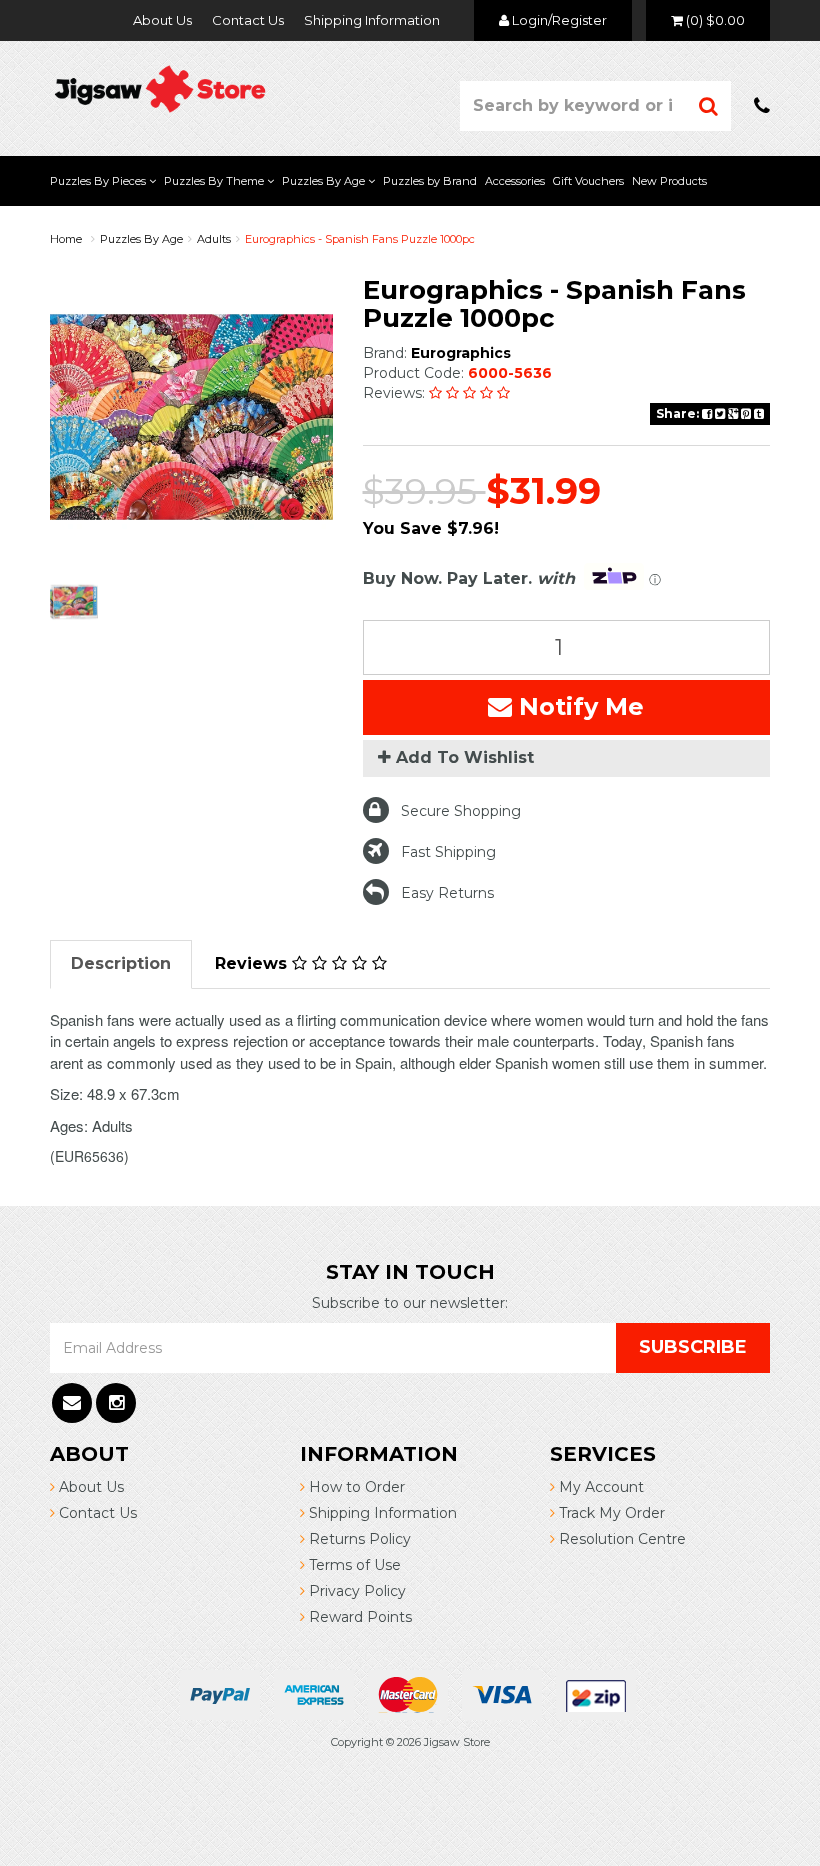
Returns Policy (358, 1539)
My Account (599, 1487)
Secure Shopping (461, 811)
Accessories (515, 181)
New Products (669, 181)
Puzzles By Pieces (99, 181)
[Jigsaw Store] (160, 87)
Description (121, 963)
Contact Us (248, 20)
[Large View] (74, 602)
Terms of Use (353, 1565)
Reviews (253, 963)
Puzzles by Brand (430, 181)
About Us (162, 20)
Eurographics (461, 353)
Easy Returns (447, 893)
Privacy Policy (355, 1591)
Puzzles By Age (325, 181)
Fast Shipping (448, 852)
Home (66, 239)
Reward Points (358, 1617)
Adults (214, 239)
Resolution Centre (620, 1539)
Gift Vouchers (588, 181)
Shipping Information (372, 20)
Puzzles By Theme (215, 181)
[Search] (709, 106)
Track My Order (610, 1513)
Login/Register (558, 20)
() (715, 20)
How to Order (355, 1487)
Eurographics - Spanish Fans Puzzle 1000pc (360, 239)
